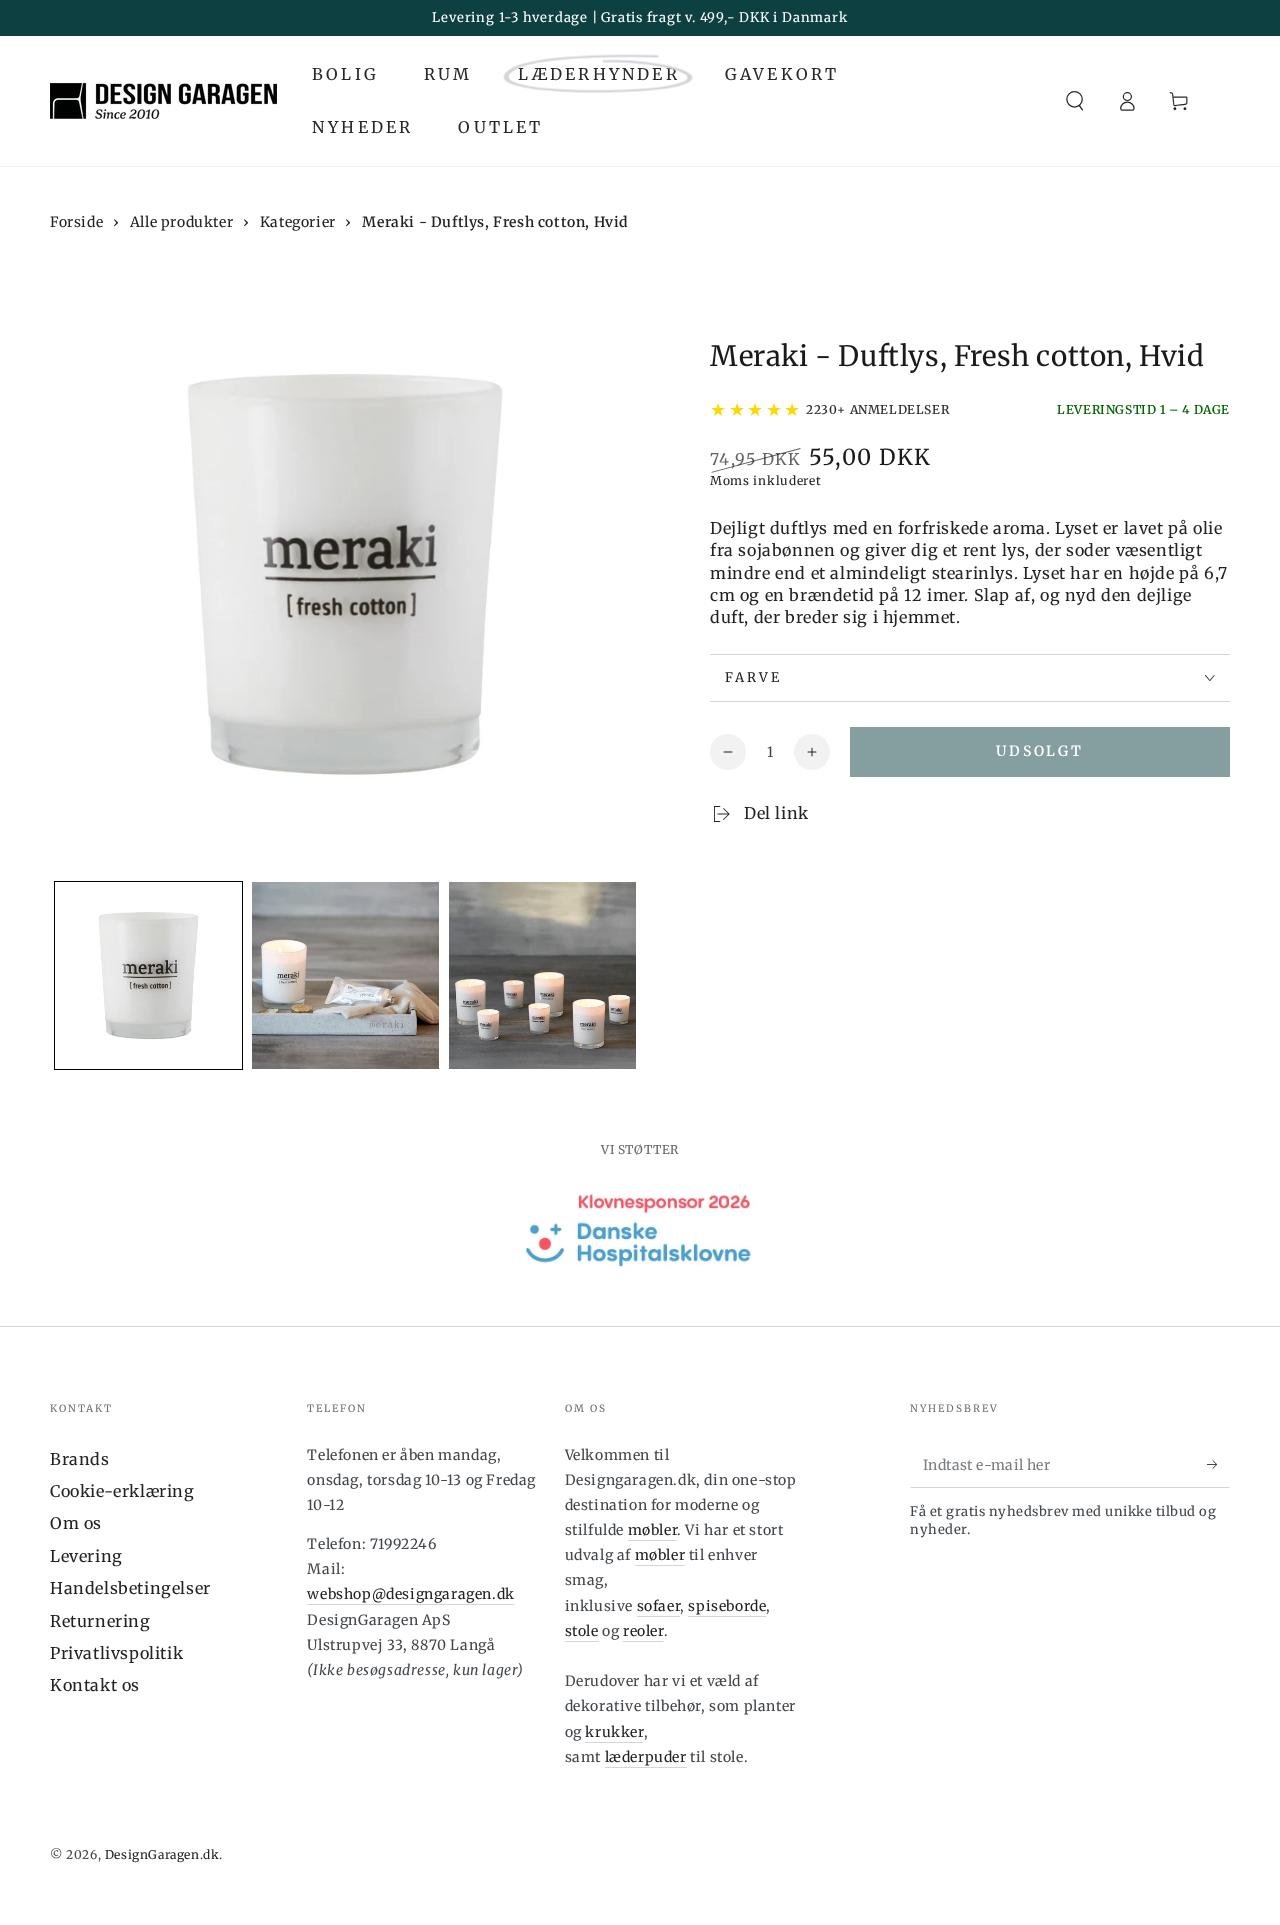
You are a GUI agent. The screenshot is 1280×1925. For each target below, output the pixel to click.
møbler (653, 1530)
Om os (76, 1523)
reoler (643, 1631)
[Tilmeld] (1218, 1465)
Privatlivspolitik (116, 1653)
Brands (80, 1459)
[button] (1075, 101)
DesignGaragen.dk (162, 1854)
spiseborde (727, 1606)
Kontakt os (95, 1685)
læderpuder (646, 1757)
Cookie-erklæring (122, 1491)
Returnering (100, 1621)
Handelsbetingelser (130, 1588)
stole (582, 1631)
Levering (86, 1556)
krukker (614, 1732)
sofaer (659, 1606)
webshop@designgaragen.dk (410, 1594)
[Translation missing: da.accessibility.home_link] (163, 101)
